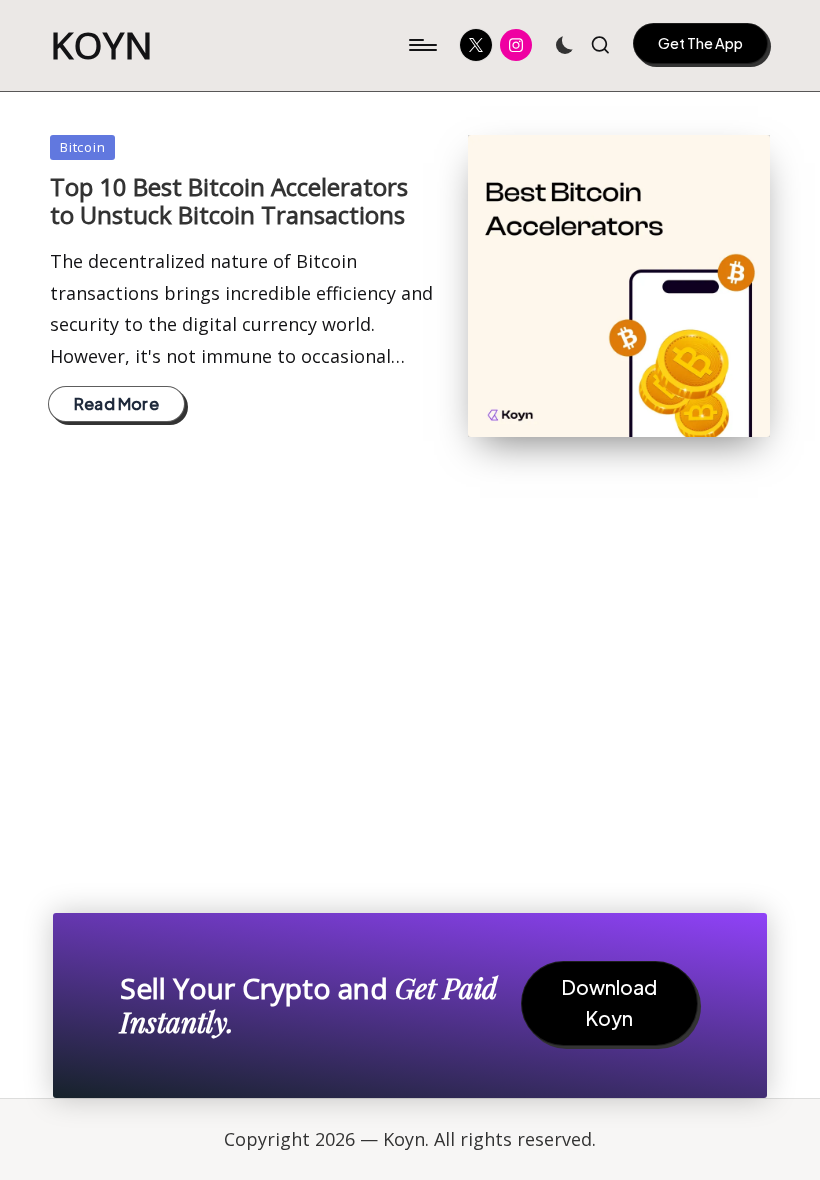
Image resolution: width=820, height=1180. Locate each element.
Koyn (102, 45)
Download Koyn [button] (609, 1002)
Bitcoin (82, 147)
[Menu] (421, 45)
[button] (700, 43)
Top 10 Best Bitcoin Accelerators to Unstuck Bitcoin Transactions (229, 201)
